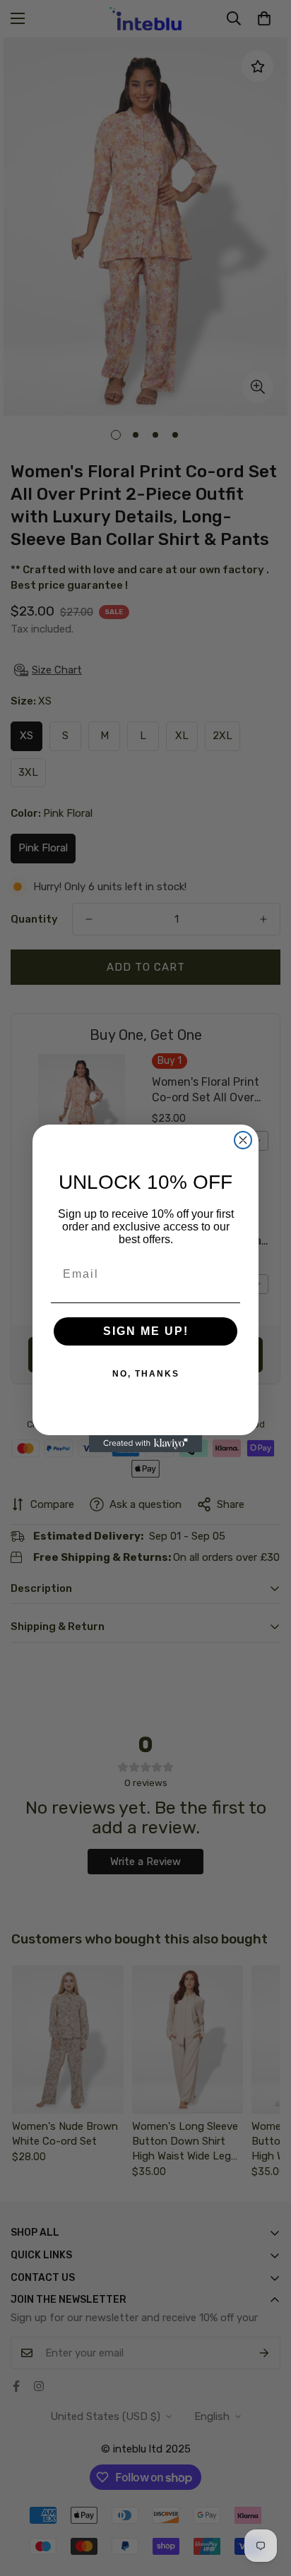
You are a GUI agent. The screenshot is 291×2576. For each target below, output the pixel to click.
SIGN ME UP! (146, 1331)
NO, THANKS (146, 1374)
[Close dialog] (243, 1140)
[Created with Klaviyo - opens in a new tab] (145, 1444)
